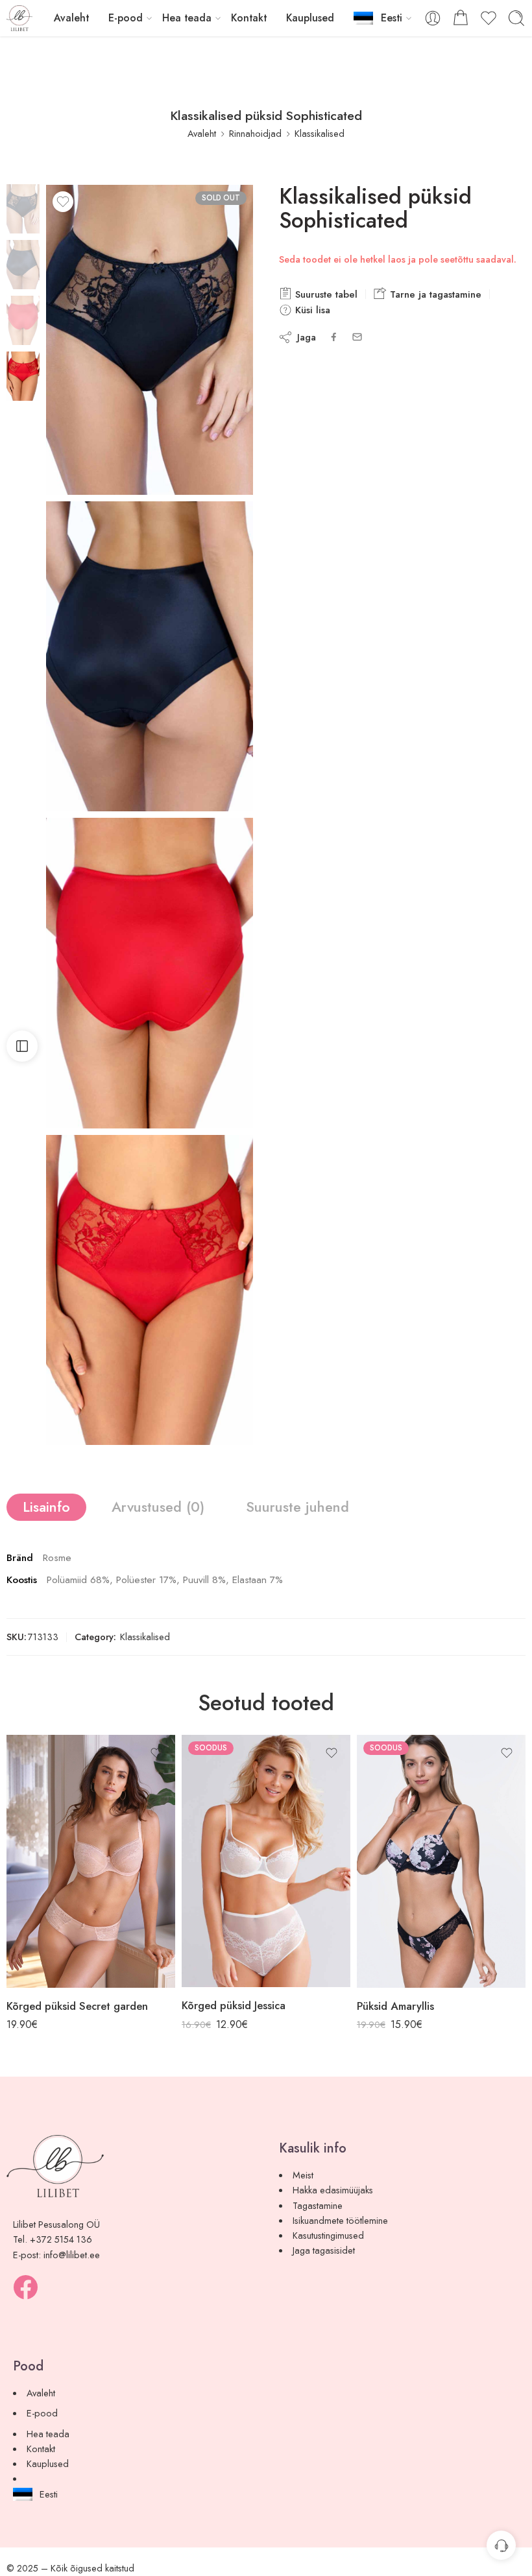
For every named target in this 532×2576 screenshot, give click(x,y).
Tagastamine (318, 2205)
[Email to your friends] (357, 337)
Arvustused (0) (158, 1507)
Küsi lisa (311, 310)
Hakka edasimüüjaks (333, 2190)
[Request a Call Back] (501, 2545)
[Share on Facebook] (334, 337)
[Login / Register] (433, 18)
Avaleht (71, 18)
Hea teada (187, 18)
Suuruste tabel (325, 294)
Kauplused (310, 18)
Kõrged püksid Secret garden (77, 2006)
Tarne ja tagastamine (434, 294)
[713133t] (150, 656)
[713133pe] (150, 1290)
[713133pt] (150, 973)
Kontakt (249, 18)
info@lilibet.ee (72, 2255)
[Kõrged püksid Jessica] (266, 1861)
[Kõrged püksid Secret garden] (91, 1861)
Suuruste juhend (297, 1507)
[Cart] (461, 18)
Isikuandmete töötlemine (340, 2220)
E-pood (126, 18)
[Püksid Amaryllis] (441, 1861)
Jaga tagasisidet (324, 2250)
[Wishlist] (63, 202)
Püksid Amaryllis (395, 2006)
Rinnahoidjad (255, 133)
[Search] (516, 18)
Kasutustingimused (328, 2235)
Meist (303, 2175)
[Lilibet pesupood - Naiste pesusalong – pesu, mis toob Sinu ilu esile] (19, 18)
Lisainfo (46, 1507)
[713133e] (23, 207)
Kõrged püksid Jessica (234, 2005)
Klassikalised (320, 133)
